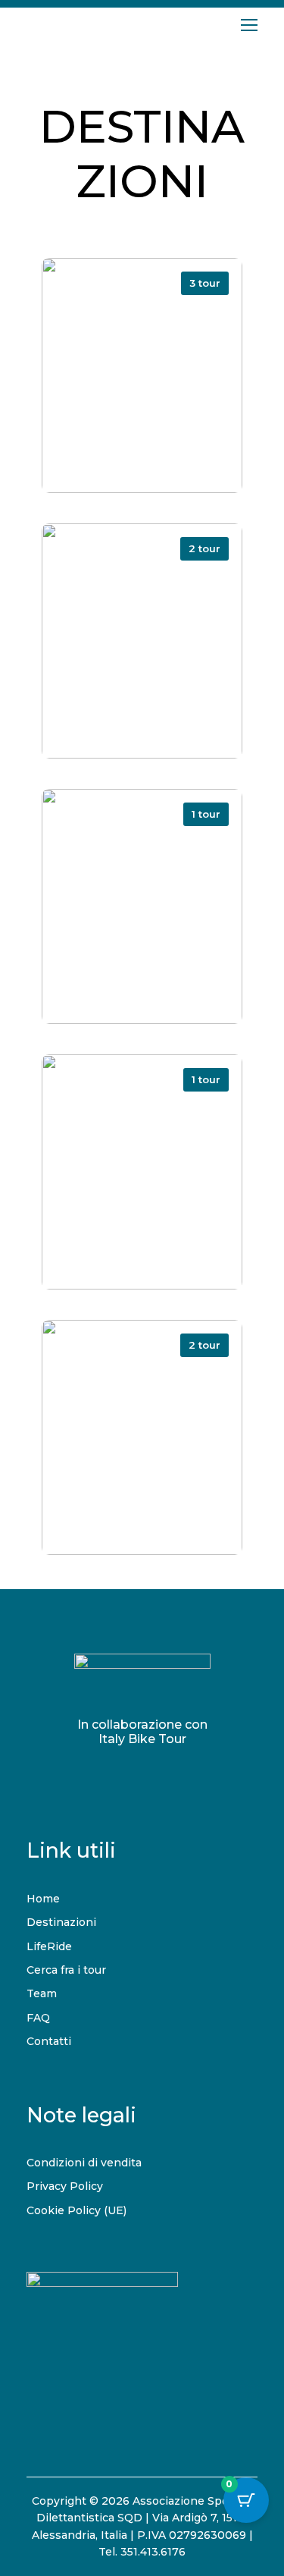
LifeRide (49, 1946)
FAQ (38, 2018)
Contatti (49, 2041)
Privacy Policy (65, 2186)
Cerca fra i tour (66, 1970)
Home (43, 1899)
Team (42, 1993)
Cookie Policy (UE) (76, 2210)
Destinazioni (61, 1922)
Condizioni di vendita (84, 2163)
